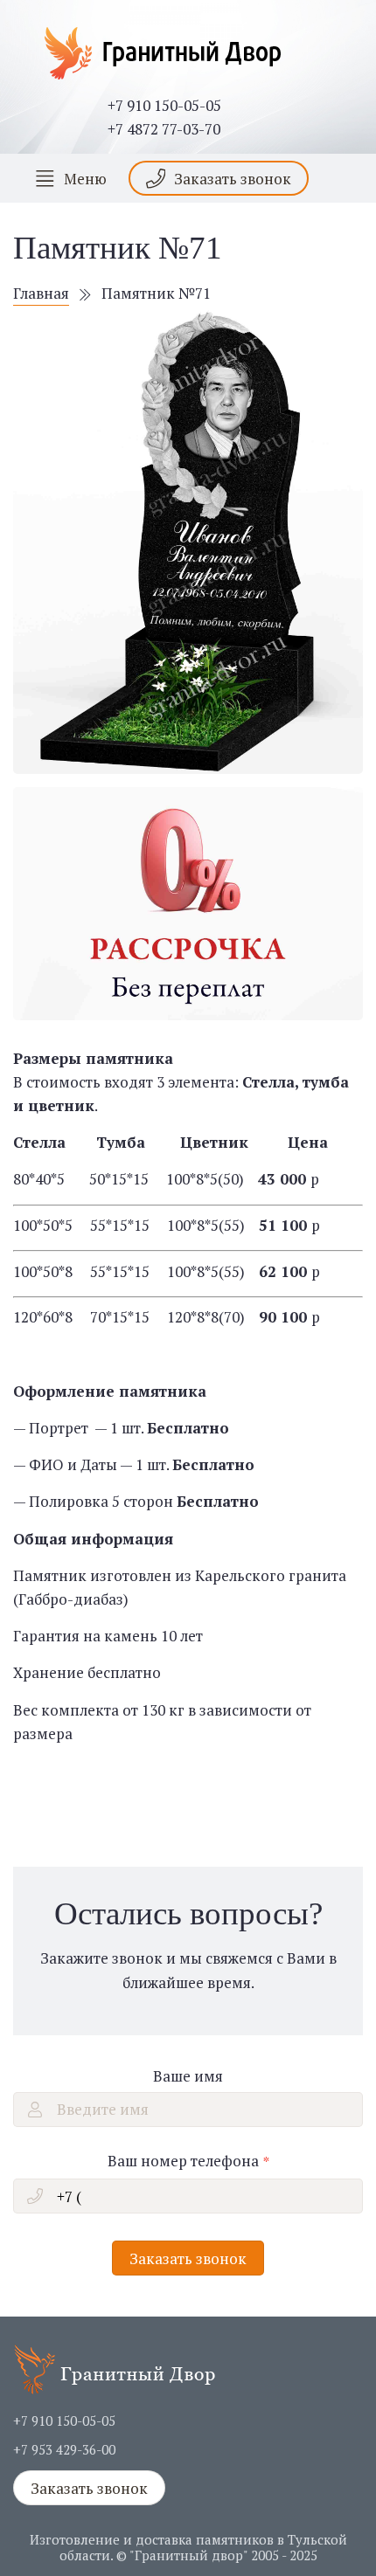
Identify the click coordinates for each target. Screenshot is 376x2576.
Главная (41, 293)
